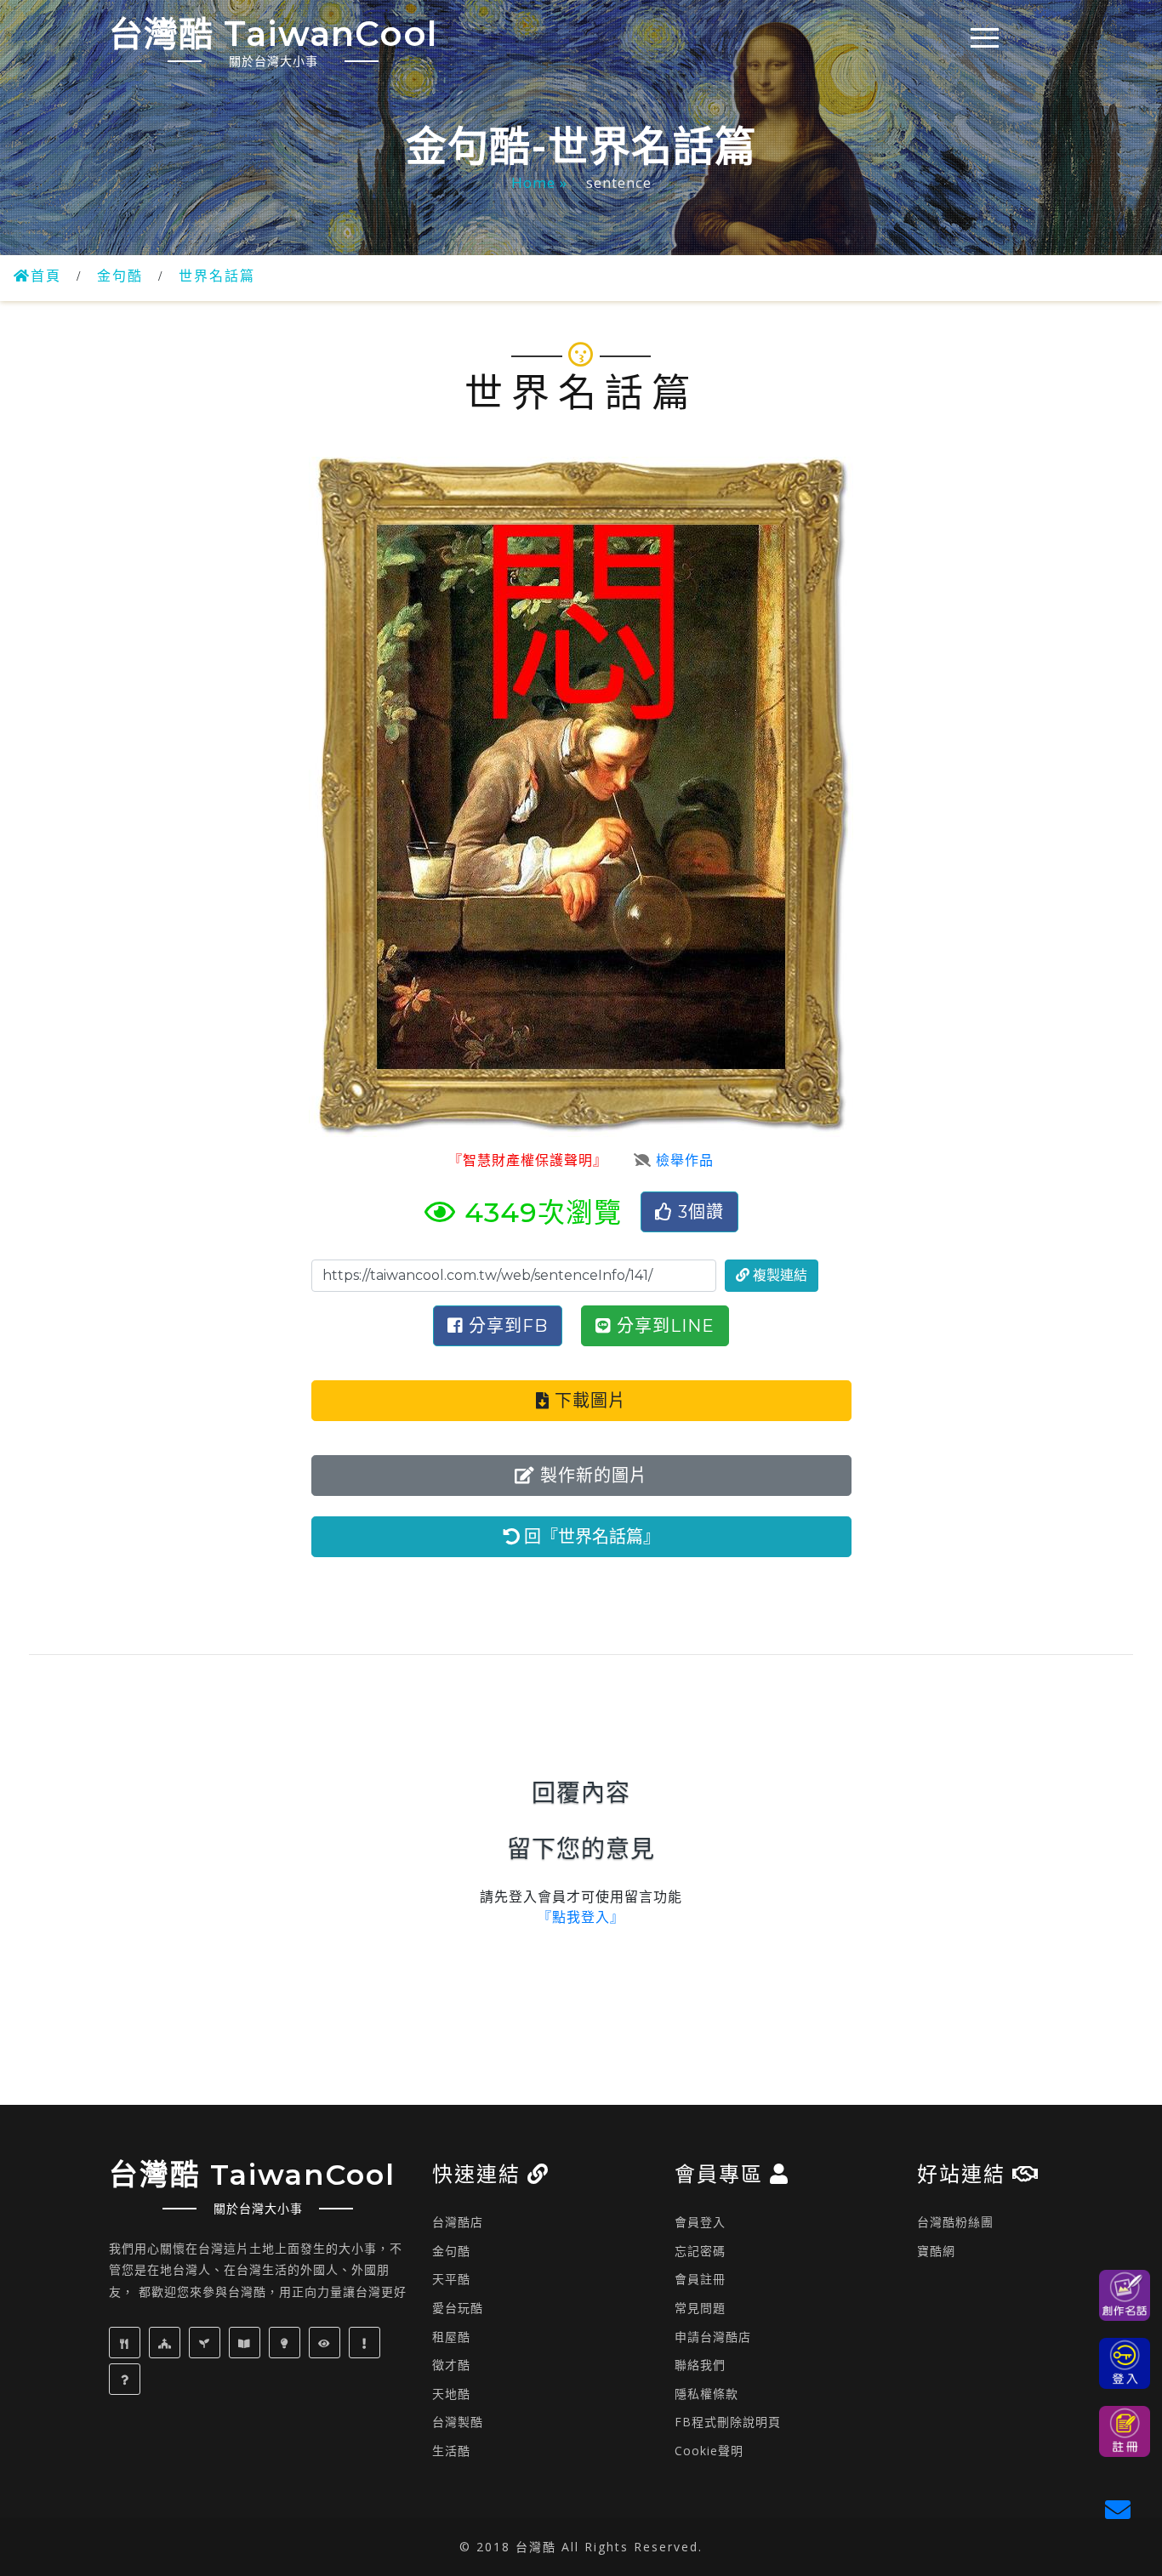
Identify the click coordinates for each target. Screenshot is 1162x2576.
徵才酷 (451, 2365)
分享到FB (506, 1326)
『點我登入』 (581, 1917)
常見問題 (700, 2308)
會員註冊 (700, 2279)
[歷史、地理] (247, 2343)
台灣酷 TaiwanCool (273, 41)
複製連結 (778, 1275)
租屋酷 (451, 2337)
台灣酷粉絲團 (955, 2222)
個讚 (701, 1212)
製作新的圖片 (591, 1476)
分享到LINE (663, 1326)
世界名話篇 (217, 276)
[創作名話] (1125, 2295)
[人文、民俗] (167, 2343)
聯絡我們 (700, 2365)
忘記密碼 (700, 2251)
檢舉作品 (683, 1160)
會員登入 (700, 2222)
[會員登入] (1125, 2363)
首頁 (46, 276)
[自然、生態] (207, 2343)
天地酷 (451, 2394)
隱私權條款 (706, 2394)
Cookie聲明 (709, 2451)
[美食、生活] (127, 2343)
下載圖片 (588, 1401)
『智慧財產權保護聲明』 (524, 1160)
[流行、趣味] (367, 2343)
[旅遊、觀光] (327, 2343)
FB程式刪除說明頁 (728, 2422)
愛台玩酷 (458, 2308)
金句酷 (120, 276)
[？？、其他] (127, 2379)
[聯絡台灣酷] (1122, 2508)
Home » (541, 182)
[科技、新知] (287, 2343)
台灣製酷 (458, 2422)
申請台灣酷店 (713, 2337)
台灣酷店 (458, 2222)
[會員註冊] (1125, 2431)
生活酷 (451, 2451)
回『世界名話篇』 (590, 1537)
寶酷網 (936, 2251)
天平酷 (451, 2279)
